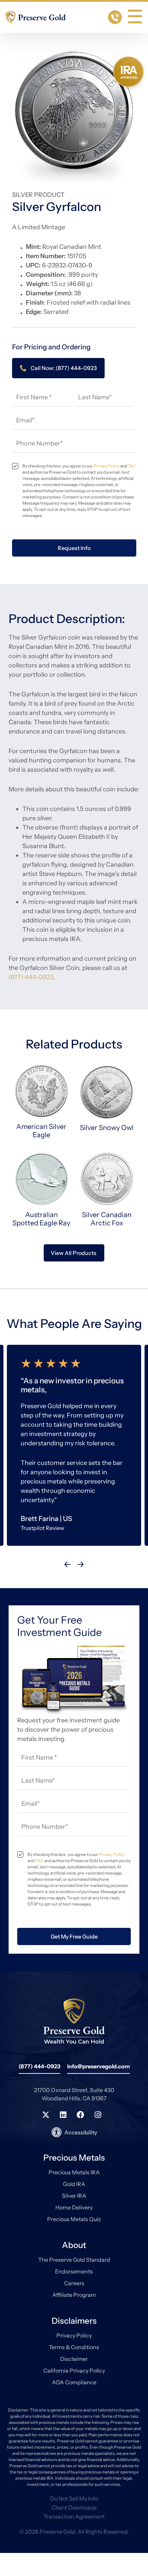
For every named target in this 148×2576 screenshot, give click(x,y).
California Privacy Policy (74, 2371)
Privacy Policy (107, 466)
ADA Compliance (74, 2382)
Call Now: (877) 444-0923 (64, 368)
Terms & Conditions (74, 2347)
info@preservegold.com (98, 2066)
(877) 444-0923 (31, 977)
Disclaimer (74, 2359)
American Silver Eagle (41, 1131)
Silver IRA (74, 2196)
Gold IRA (74, 2184)
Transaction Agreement (74, 2516)
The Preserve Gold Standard (74, 2260)
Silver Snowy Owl (107, 1128)
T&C (132, 466)
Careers (74, 2283)
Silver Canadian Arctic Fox (107, 1219)
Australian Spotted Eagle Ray (41, 1219)
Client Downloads (74, 2508)
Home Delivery (74, 2207)
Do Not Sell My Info (74, 2499)
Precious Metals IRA (74, 2172)
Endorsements (74, 2271)
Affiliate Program (74, 2295)
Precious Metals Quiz (74, 2219)
